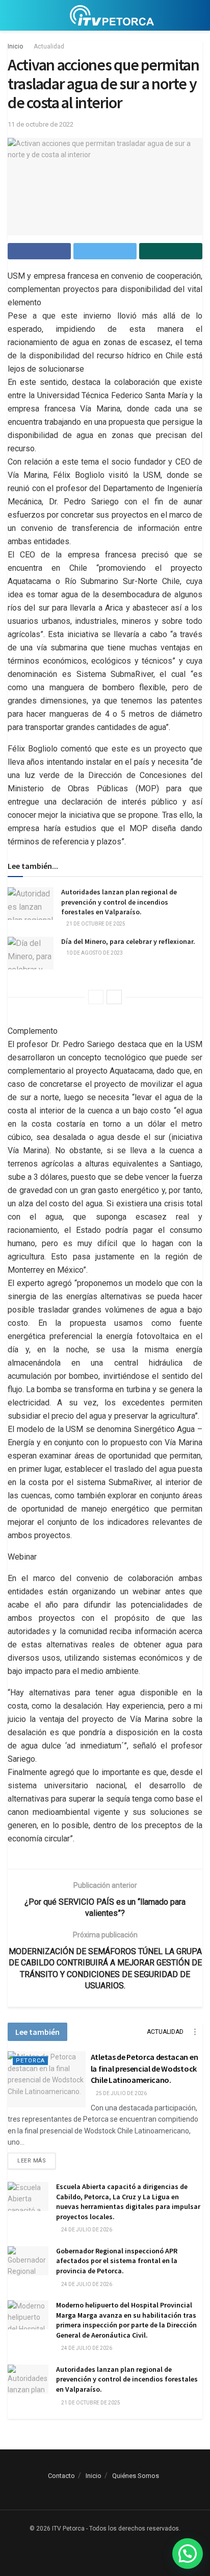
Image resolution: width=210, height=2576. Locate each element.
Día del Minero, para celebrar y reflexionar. (128, 941)
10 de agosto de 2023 (94, 953)
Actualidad (49, 46)
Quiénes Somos (136, 2476)
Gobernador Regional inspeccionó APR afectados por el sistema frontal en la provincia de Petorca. (117, 2261)
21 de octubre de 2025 (95, 924)
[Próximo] (114, 997)
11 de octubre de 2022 (41, 124)
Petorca (30, 2061)
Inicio (15, 46)
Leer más (32, 2161)
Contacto (61, 2476)
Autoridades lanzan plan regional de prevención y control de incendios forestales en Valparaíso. (119, 902)
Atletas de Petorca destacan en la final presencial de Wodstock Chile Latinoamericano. (144, 2068)
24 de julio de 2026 (86, 2230)
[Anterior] (96, 997)
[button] (188, 2554)
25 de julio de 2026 (121, 2093)
